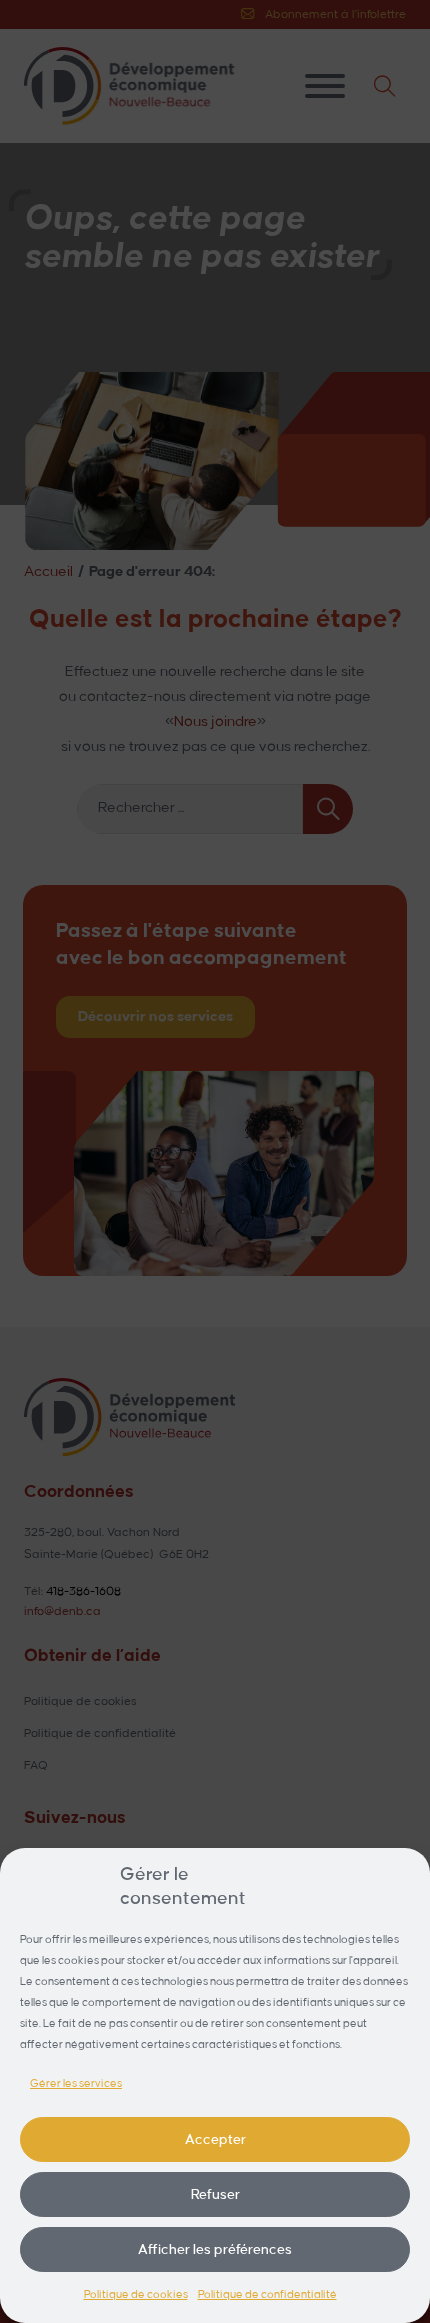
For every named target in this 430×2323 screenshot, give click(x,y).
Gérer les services (76, 2084)
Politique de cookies (136, 2295)
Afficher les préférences (215, 2249)
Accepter (215, 2139)
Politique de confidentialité (267, 2295)
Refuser (215, 2194)
